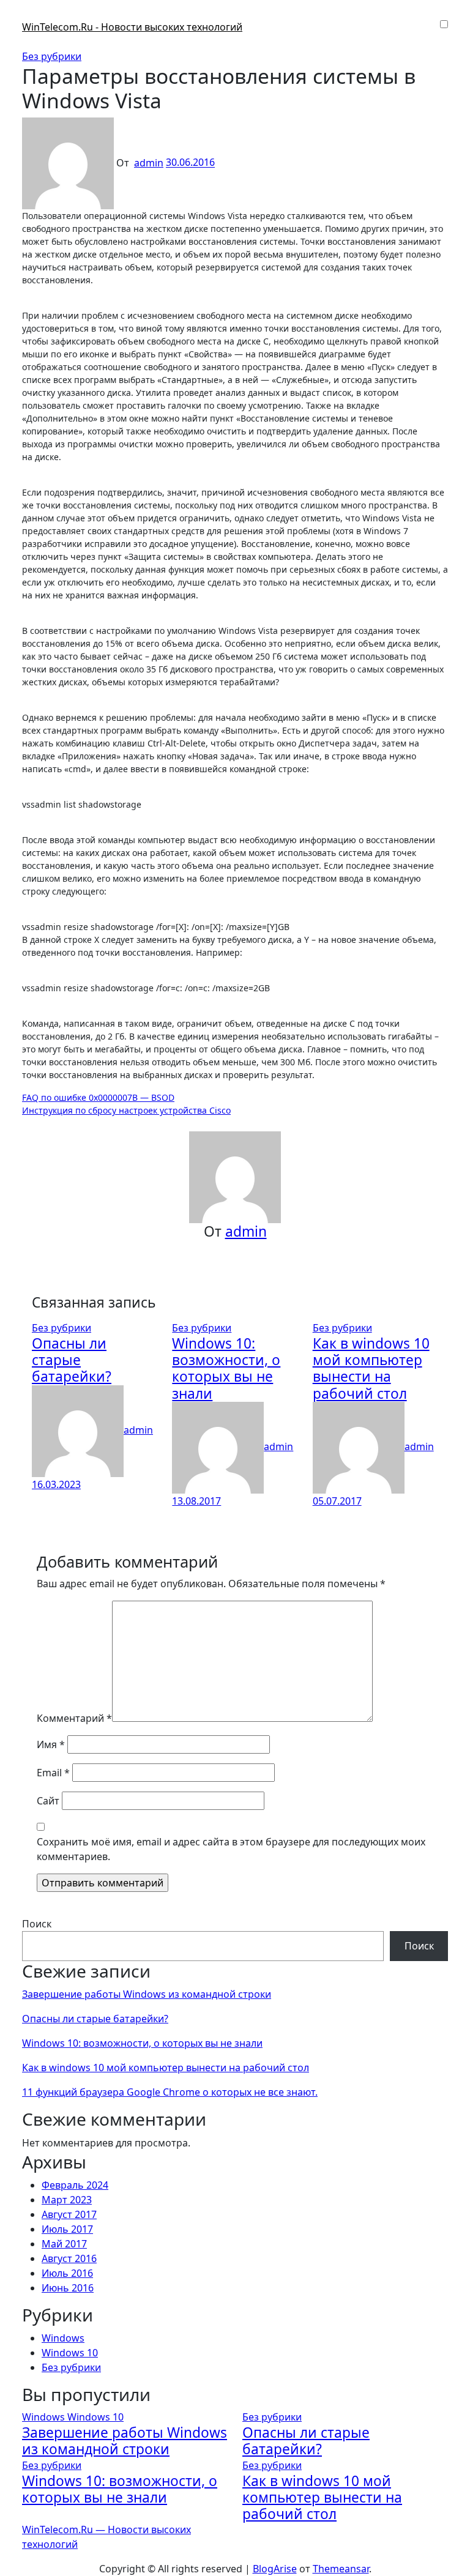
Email (53, 1773)
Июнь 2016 (68, 2288)
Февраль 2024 (75, 2185)
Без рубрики (52, 56)
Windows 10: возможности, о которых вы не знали (226, 1368)
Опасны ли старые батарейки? (72, 1360)
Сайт (48, 1801)
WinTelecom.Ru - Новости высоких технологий (132, 27)
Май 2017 (64, 2244)
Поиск (37, 1924)
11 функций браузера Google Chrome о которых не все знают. (170, 2092)
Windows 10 (70, 2353)
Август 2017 (69, 2214)
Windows (63, 2338)
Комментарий (74, 1718)
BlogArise (275, 2569)
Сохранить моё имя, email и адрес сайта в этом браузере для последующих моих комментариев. (231, 1849)
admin (149, 163)
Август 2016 (69, 2258)
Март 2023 (67, 2200)
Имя (51, 1744)
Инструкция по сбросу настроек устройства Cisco (126, 1110)
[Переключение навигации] (30, 16)
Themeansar (341, 2569)
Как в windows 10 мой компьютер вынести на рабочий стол (371, 1368)
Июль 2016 (67, 2273)
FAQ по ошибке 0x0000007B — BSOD (98, 1097)
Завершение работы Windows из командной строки (147, 1994)
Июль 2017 (67, 2229)
